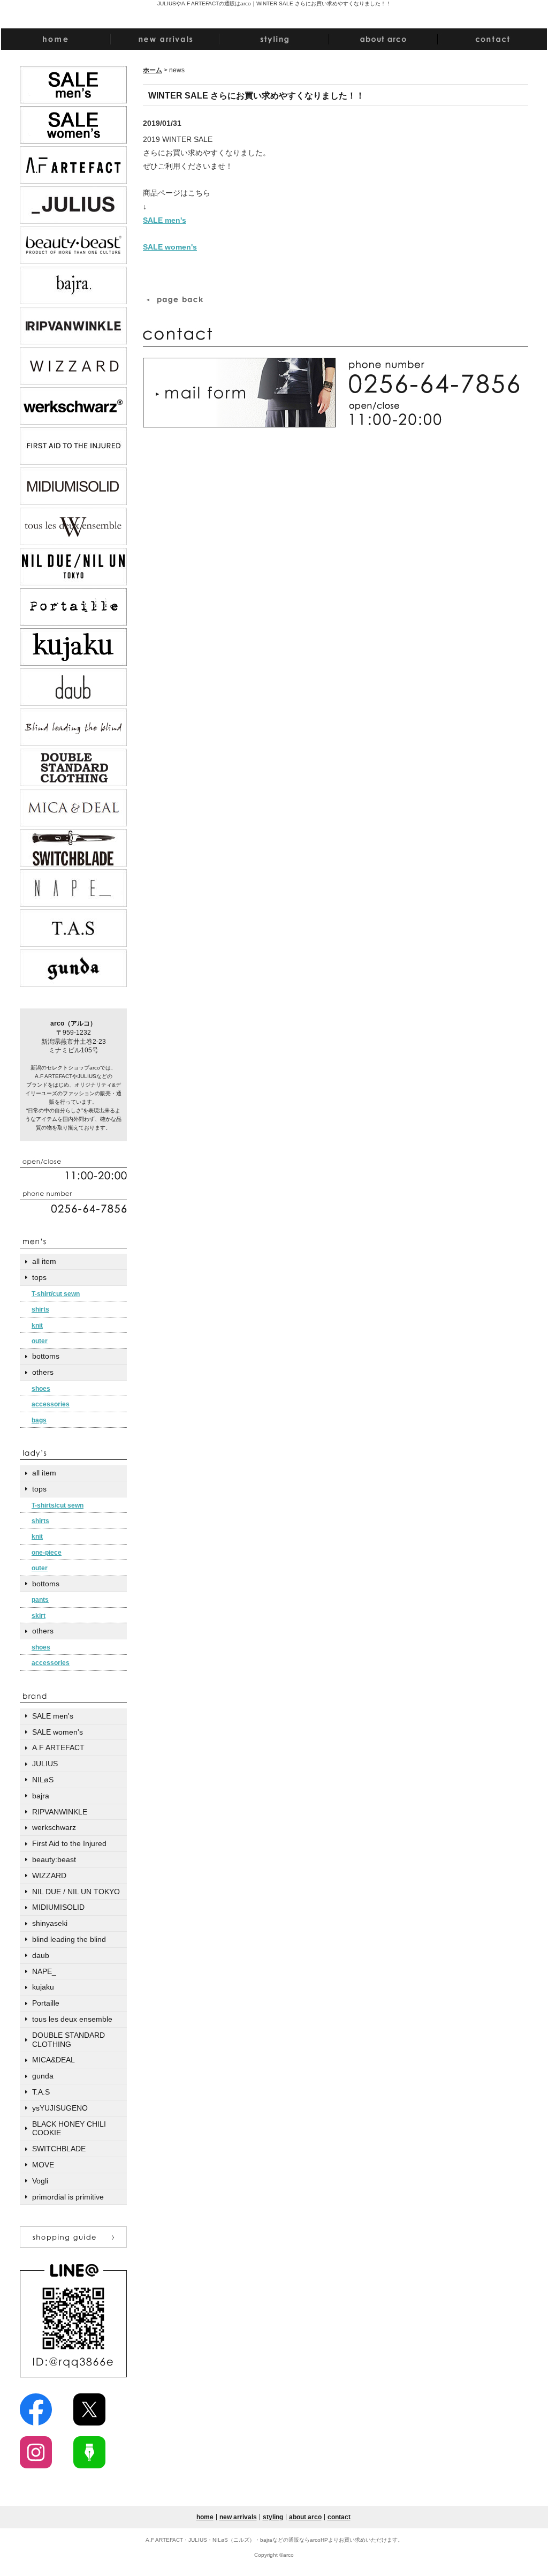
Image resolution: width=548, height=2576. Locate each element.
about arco (305, 2517)
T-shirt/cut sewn (56, 1294)
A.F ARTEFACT (58, 1748)
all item (44, 1261)
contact (339, 2517)
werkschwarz (54, 1827)
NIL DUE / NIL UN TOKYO (76, 1892)
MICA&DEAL (54, 2060)
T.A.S (41, 2092)
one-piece (47, 1553)
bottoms (46, 1356)
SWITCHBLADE (59, 2149)
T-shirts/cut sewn (58, 1505)
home (205, 2517)
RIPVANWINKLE (60, 1812)
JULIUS (45, 1764)
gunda (43, 2076)
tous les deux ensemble (72, 2019)
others (43, 1372)
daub (41, 1955)
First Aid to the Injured (69, 1843)
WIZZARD (49, 1875)
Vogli (40, 2181)
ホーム (153, 70)
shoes (41, 1389)
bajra (41, 1796)
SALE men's (165, 220)
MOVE (43, 2165)
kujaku (43, 1987)
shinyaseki (50, 1923)
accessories (51, 1404)
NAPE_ (44, 1971)
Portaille (46, 2003)
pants (40, 1600)
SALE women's (170, 247)
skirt (39, 1616)
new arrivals (238, 2517)
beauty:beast (54, 1859)
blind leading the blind (69, 1939)
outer (40, 1341)
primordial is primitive (68, 2197)
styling (273, 2517)
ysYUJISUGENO (60, 2108)
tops (39, 1277)
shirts (40, 1309)
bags (39, 1420)
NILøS (43, 1780)
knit (37, 1325)
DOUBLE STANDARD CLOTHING (68, 2040)
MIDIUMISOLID (58, 1907)
